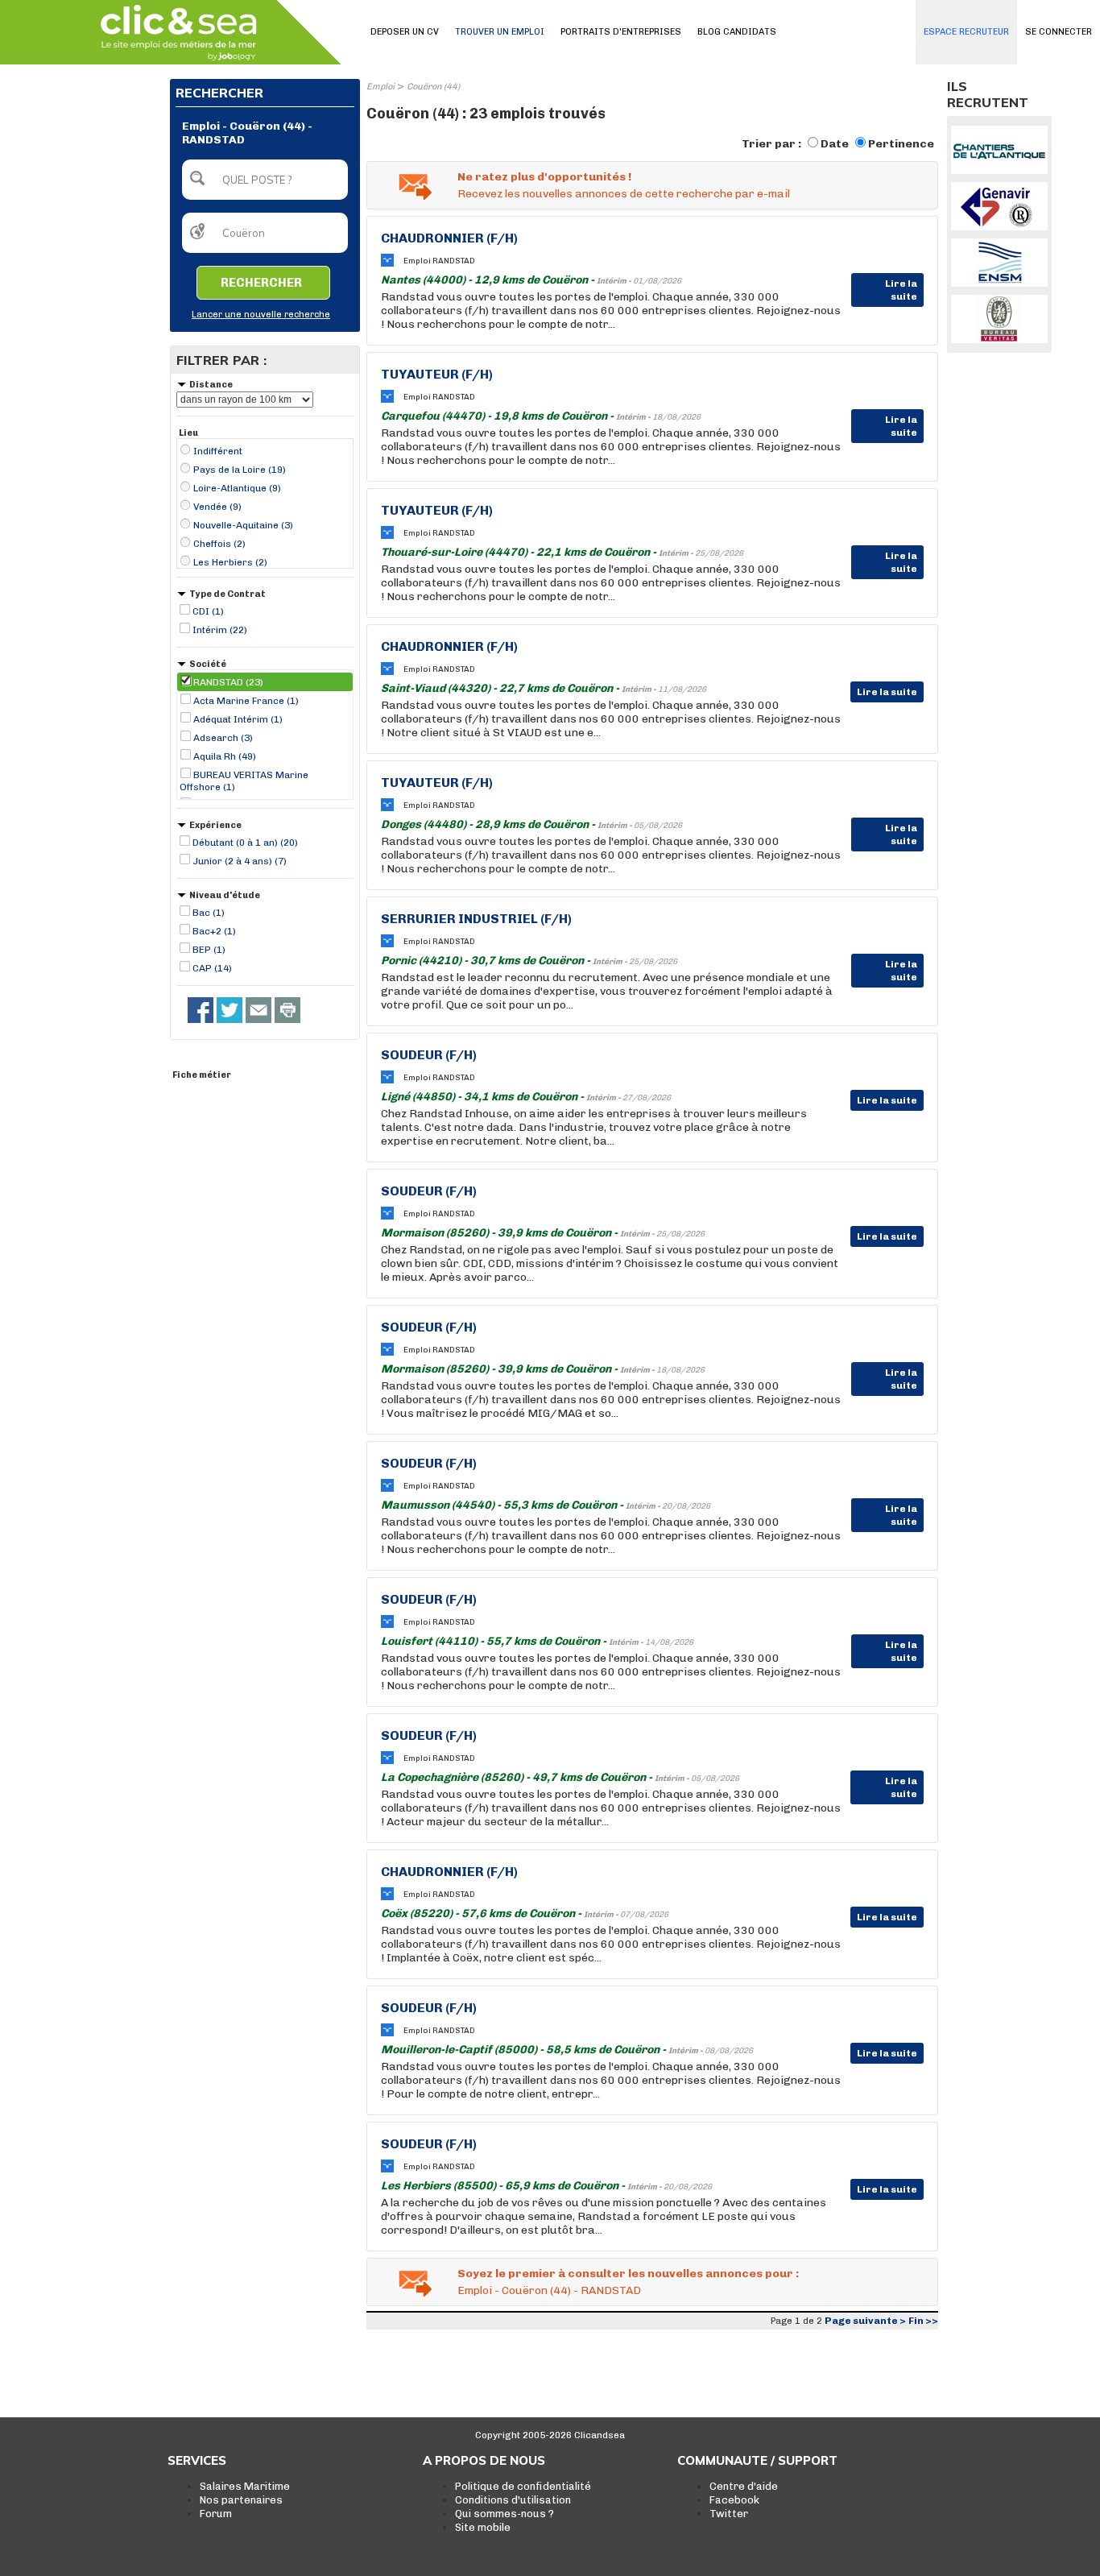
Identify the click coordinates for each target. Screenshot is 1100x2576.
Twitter (729, 2514)
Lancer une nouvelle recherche (261, 315)
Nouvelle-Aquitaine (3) (243, 525)
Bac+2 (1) (214, 931)
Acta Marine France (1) (246, 701)
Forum (216, 2514)
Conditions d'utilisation (513, 2500)
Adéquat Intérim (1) (238, 719)
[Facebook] (201, 1010)
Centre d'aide (744, 2486)
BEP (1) (209, 950)
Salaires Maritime (245, 2486)
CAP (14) (212, 968)
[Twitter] (230, 1010)
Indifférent (218, 451)
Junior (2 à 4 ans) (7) (240, 861)
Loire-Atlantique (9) (237, 488)
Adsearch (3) (223, 738)
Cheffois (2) (219, 544)
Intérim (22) (220, 630)
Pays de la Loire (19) (240, 470)
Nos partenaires (241, 2500)
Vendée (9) (217, 507)
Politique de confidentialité (523, 2486)
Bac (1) (209, 913)
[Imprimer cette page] (287, 1010)
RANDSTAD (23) (228, 682)
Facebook (734, 2500)
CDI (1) (208, 611)
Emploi (380, 87)
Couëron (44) (433, 87)
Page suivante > (865, 2321)
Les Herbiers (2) (230, 562)
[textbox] (265, 180)
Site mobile (483, 2527)
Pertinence (901, 144)
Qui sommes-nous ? (505, 2514)
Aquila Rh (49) (225, 756)
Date (835, 144)
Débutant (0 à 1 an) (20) (245, 843)
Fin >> (923, 2321)
